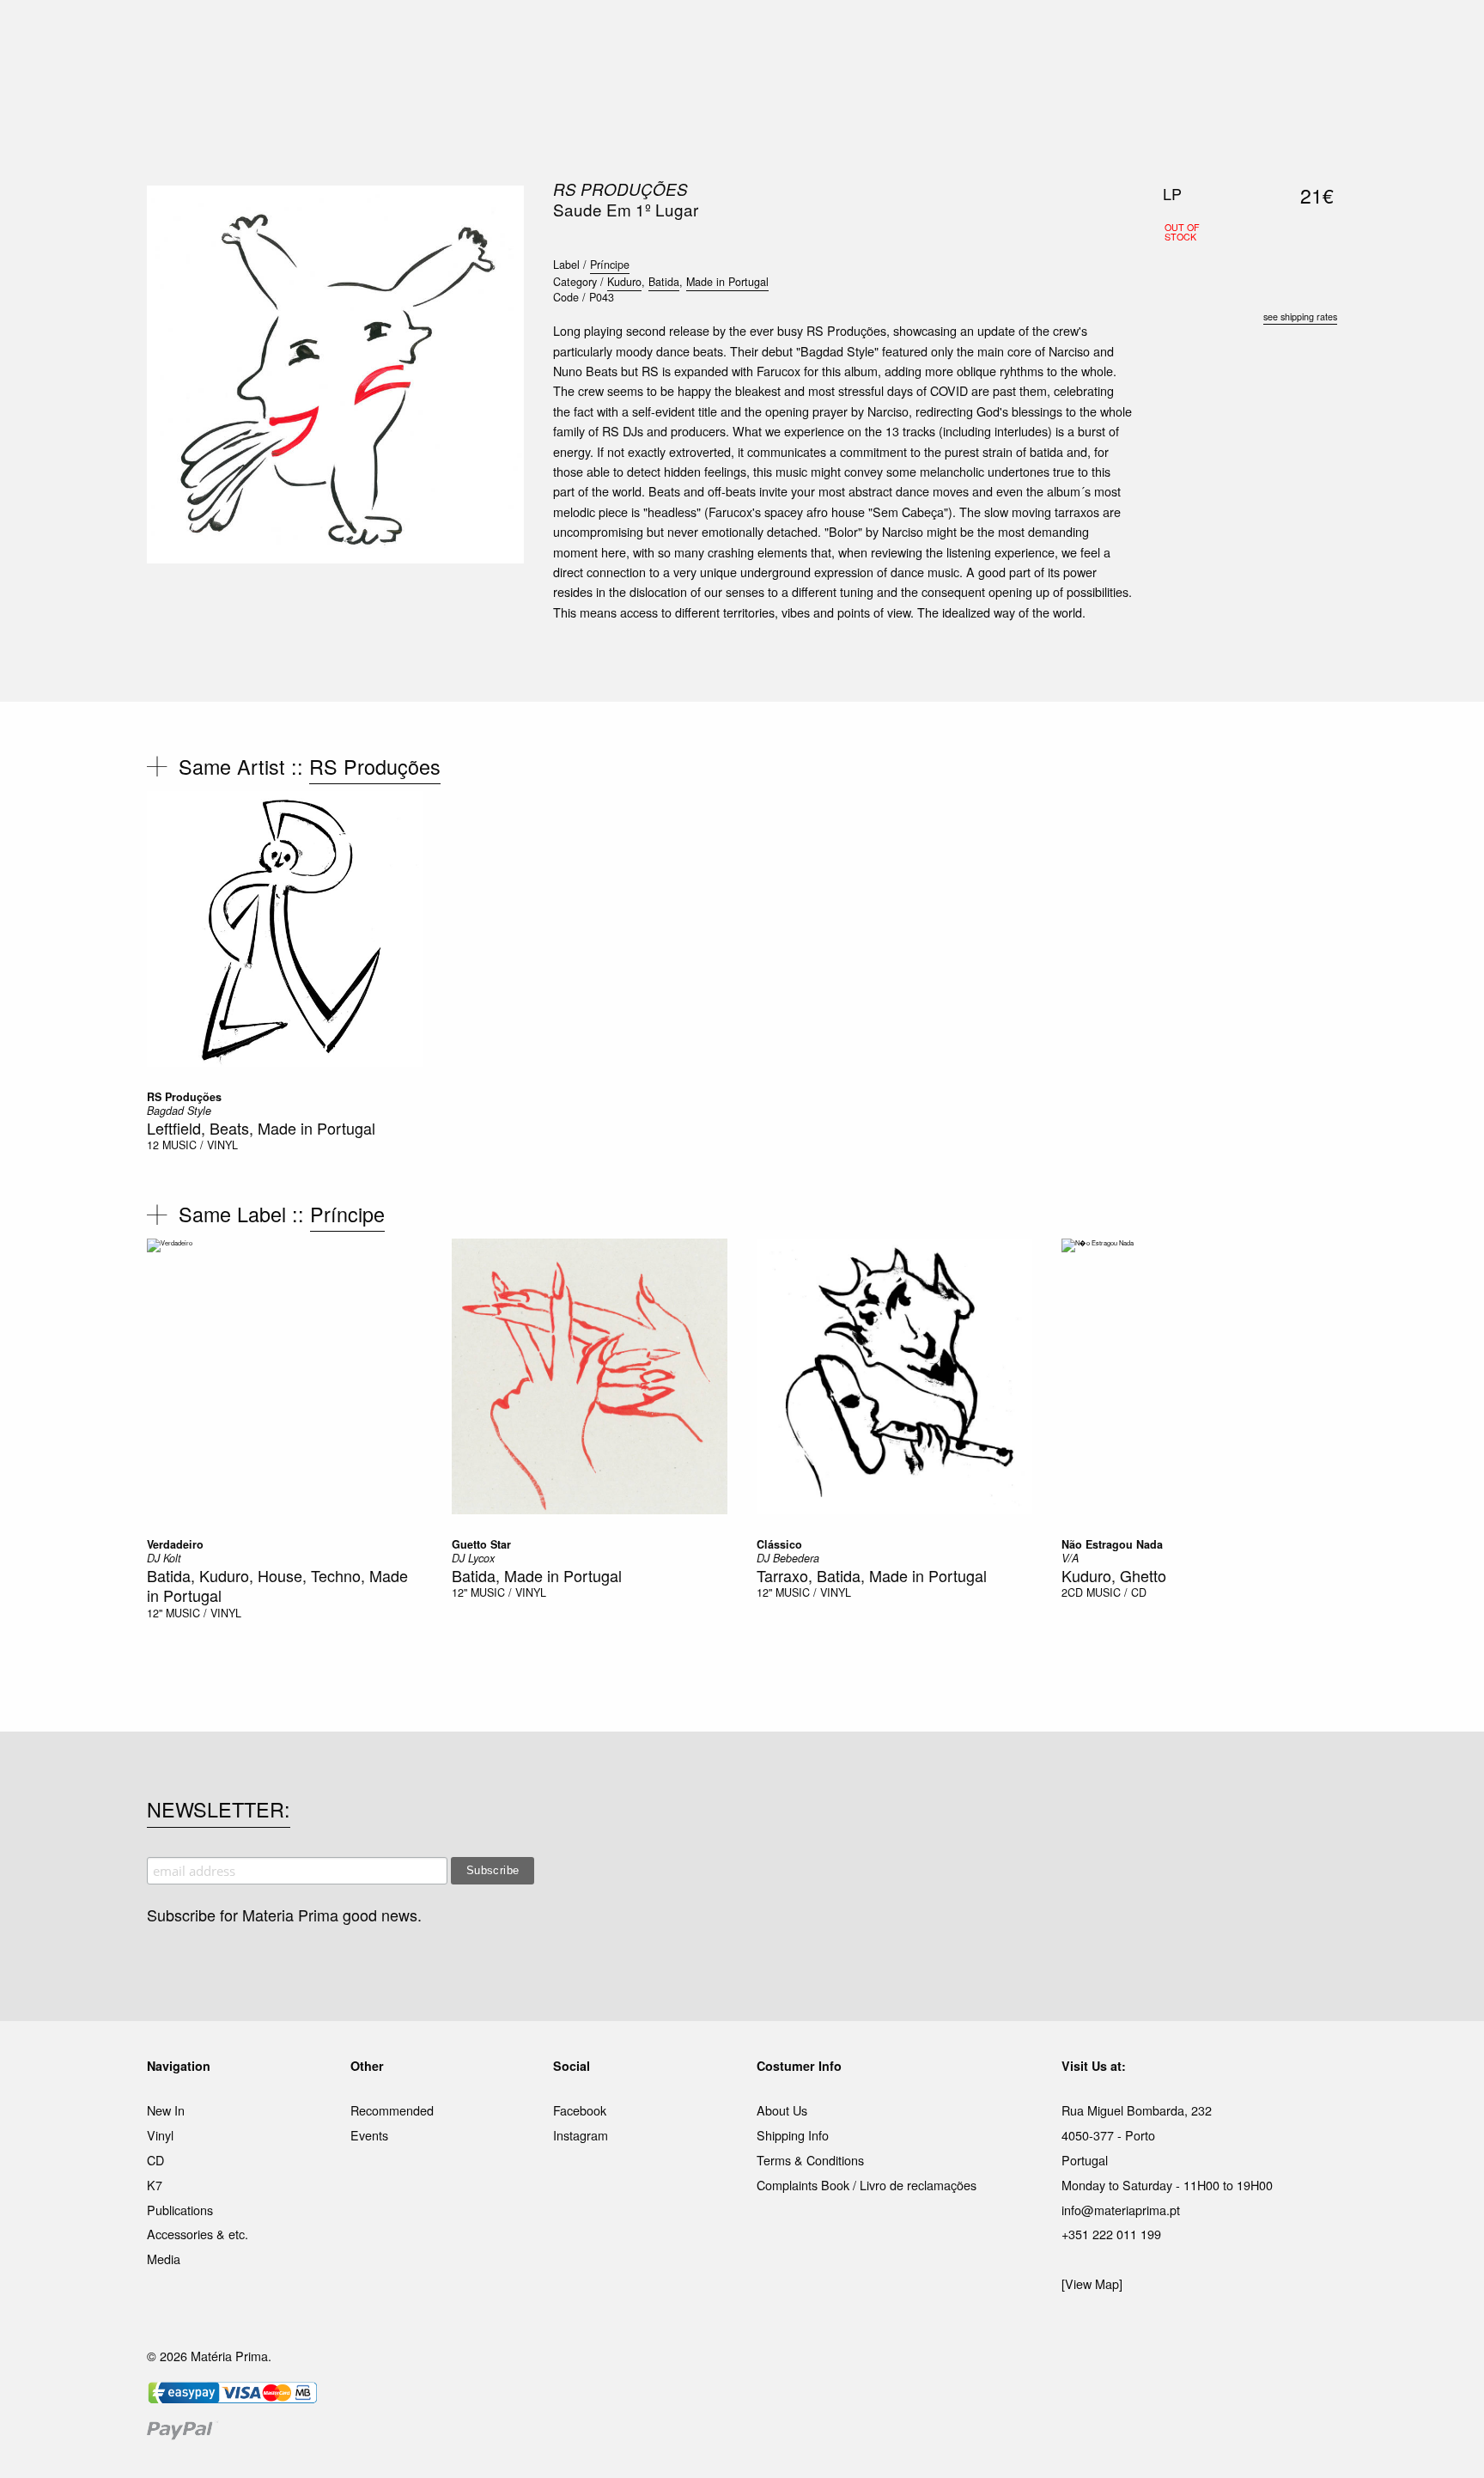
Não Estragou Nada (1112, 1544)
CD (155, 2160)
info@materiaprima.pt (1121, 2210)
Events (369, 2135)
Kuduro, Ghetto (1114, 1575)
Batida (664, 282)
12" (155, 1613)
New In (166, 2110)
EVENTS (912, 33)
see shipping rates (1300, 317)
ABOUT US (984, 33)
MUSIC (550, 33)
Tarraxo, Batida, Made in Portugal (872, 1575)
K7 (155, 2185)
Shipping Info (793, 2135)
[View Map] (1092, 2283)
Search (1314, 86)
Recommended (392, 2110)
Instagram (581, 2135)
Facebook (580, 2110)
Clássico (779, 1544)
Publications (180, 2210)
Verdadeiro (175, 1544)
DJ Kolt (164, 1558)
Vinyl (160, 2135)
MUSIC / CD (1116, 1592)
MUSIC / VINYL (200, 1145)
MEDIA (853, 33)
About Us (782, 2110)
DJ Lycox (473, 1558)
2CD (1072, 1592)
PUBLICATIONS (630, 33)
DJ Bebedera (788, 1558)
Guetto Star (481, 1544)
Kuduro (624, 282)
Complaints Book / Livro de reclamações (867, 2185)
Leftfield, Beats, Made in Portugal (261, 1128)
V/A (1070, 1558)
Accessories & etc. (198, 2234)
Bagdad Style (179, 1111)
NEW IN (492, 33)
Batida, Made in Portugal (537, 1575)
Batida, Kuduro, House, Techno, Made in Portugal (277, 1585)
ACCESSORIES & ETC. (754, 33)
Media (164, 2259)
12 (153, 1145)
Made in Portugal (727, 282)
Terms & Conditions (810, 2160)
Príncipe (610, 265)
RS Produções (620, 189)
